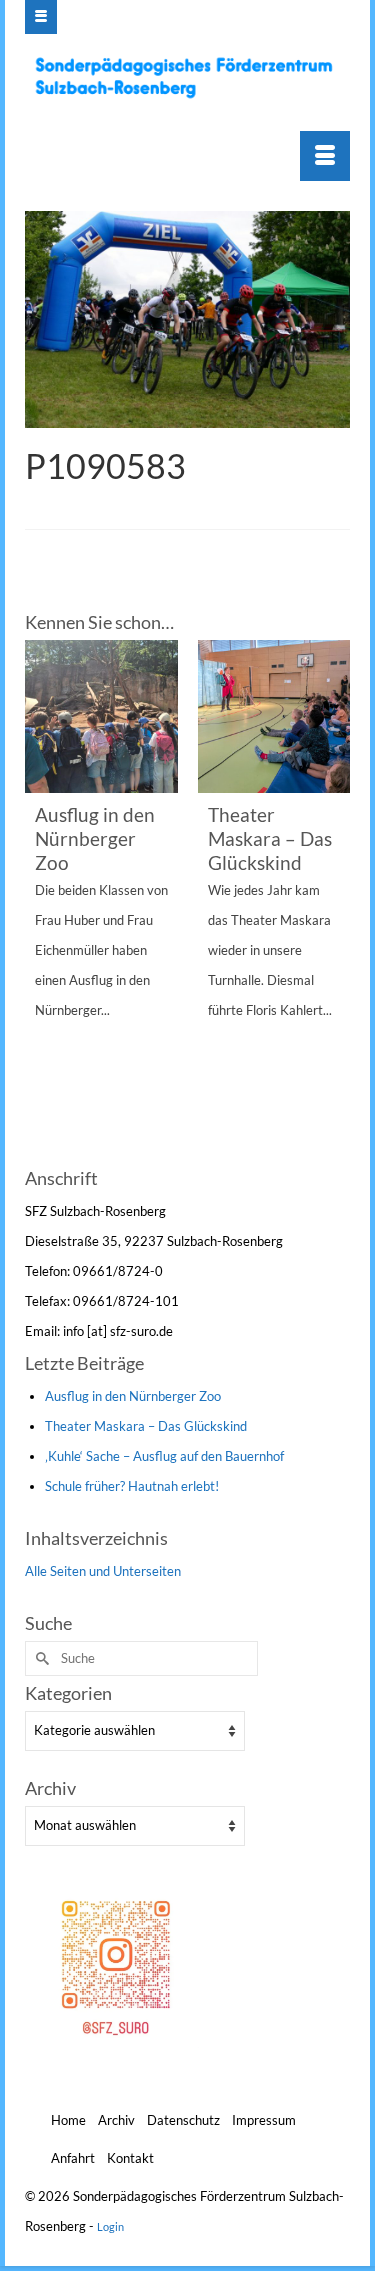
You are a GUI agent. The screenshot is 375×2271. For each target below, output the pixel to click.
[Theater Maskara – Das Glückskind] (274, 716)
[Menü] (325, 156)
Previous (42, 900)
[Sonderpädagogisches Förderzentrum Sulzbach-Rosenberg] (190, 77)
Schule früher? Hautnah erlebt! (132, 1486)
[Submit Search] (40, 1658)
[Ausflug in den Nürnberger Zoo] (101, 716)
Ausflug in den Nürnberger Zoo (133, 1396)
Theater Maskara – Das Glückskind (146, 1426)
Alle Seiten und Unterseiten (103, 1571)
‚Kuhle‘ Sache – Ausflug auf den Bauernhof (164, 1456)
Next (332, 900)
